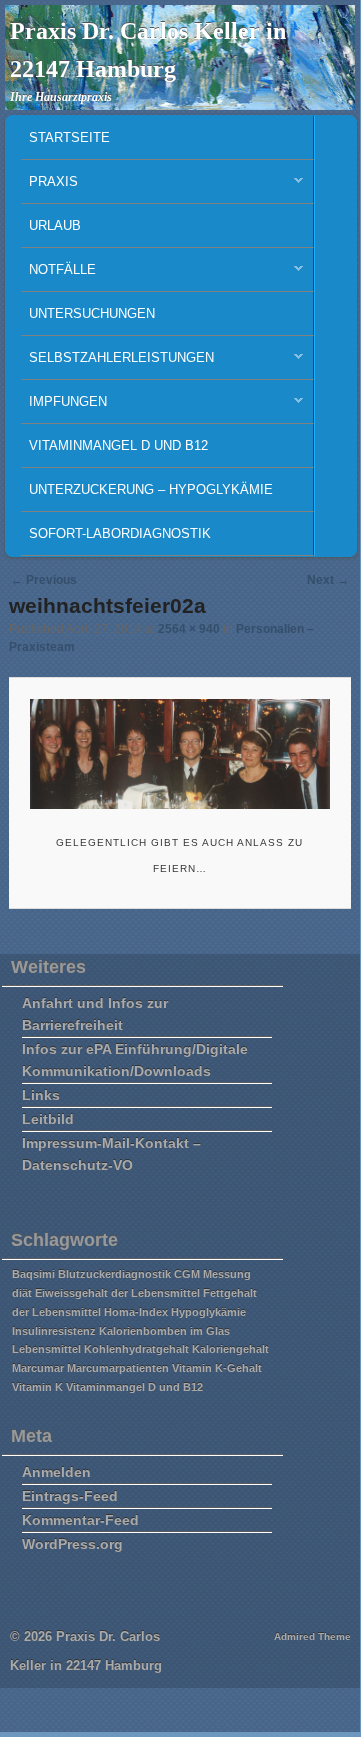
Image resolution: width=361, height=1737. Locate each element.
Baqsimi (33, 1274)
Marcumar (38, 1368)
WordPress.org (72, 1544)
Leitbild (48, 1119)
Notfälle (58, 274)
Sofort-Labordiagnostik (120, 533)
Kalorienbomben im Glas (164, 1331)
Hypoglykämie (208, 1312)
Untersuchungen (92, 313)
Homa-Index (136, 1312)
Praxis (49, 186)
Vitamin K (37, 1387)
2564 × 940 (189, 629)
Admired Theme (312, 1636)
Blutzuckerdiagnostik (114, 1274)
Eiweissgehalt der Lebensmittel (117, 1293)
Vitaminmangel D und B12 (118, 445)
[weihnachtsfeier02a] (180, 754)
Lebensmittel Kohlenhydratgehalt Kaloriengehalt (140, 1349)
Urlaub (55, 225)
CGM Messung (212, 1274)
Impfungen (64, 406)
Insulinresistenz (54, 1331)
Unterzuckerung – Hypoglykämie (151, 489)
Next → (328, 580)
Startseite (69, 137)
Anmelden (56, 1472)
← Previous (44, 580)
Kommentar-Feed (80, 1520)
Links (41, 1095)
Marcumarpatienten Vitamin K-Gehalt (164, 1368)
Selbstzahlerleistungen (117, 362)
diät (22, 1293)
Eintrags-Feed (70, 1496)
